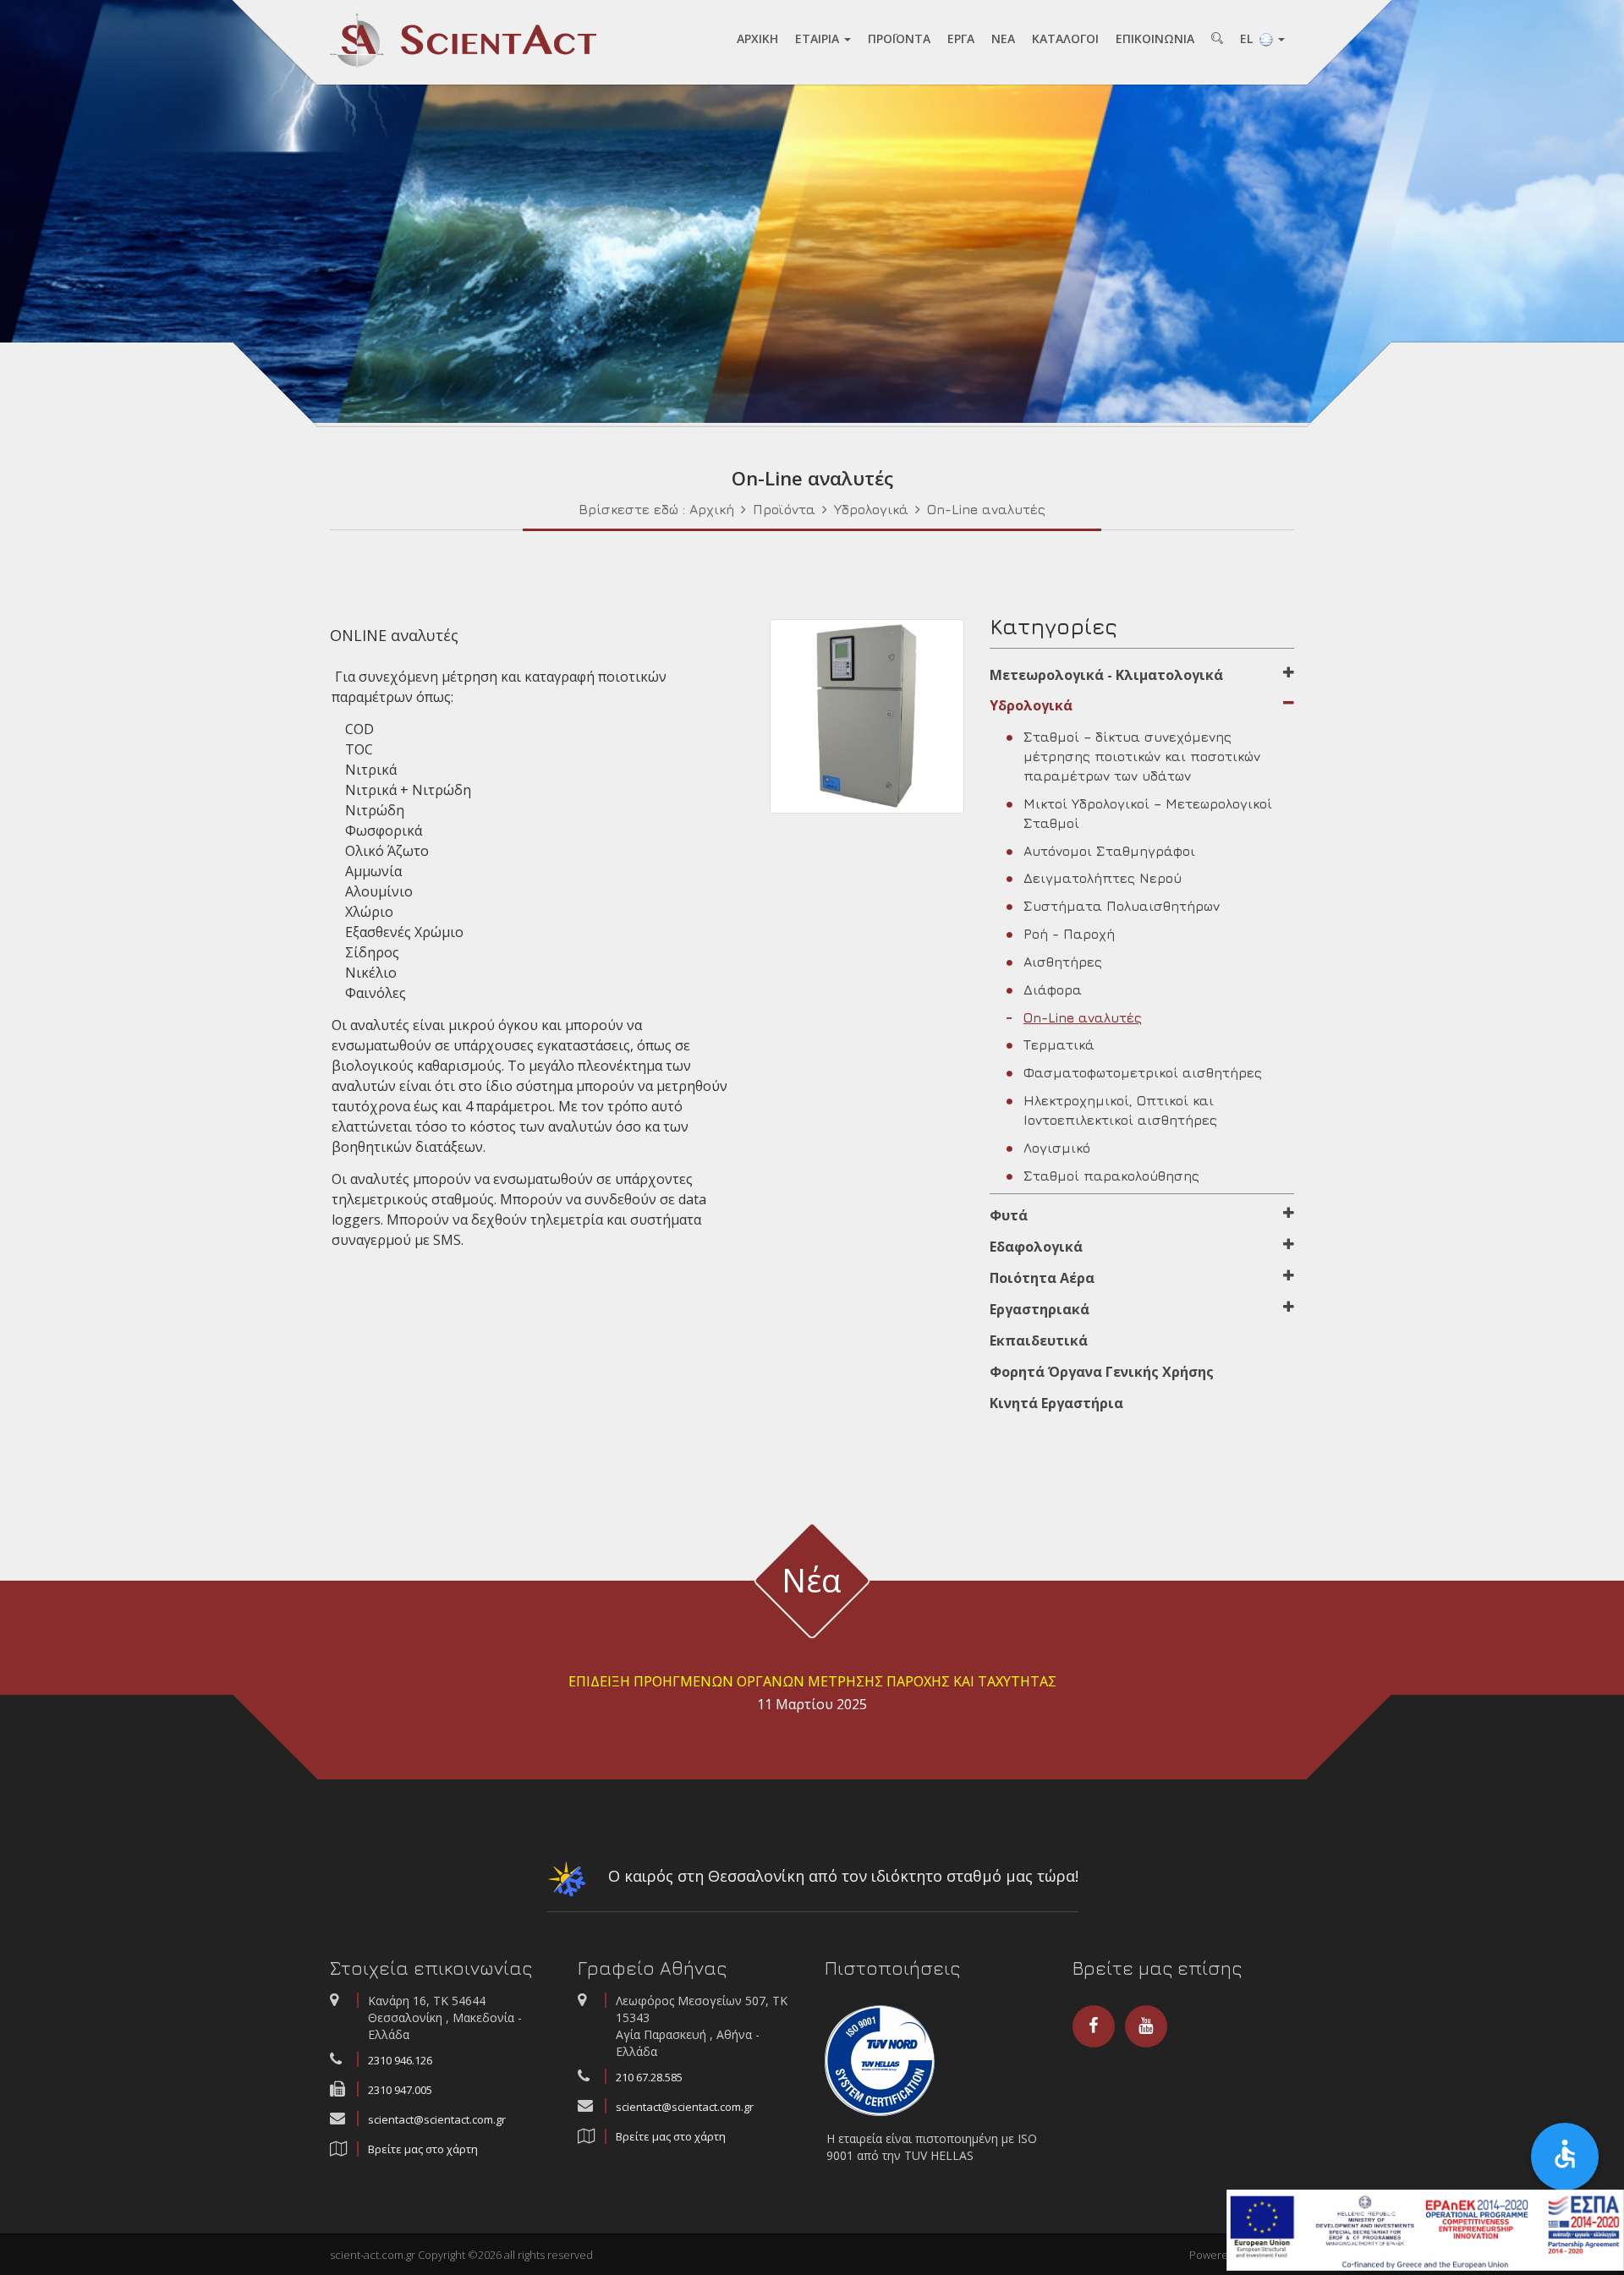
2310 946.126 (400, 2060)
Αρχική (712, 509)
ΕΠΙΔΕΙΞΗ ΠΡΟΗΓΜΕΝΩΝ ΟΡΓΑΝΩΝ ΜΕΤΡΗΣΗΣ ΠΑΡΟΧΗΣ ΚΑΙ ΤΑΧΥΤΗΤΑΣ (812, 1681)
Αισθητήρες (1063, 962)
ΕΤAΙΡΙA (819, 38)
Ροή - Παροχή (1069, 934)
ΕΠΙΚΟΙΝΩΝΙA (1155, 38)
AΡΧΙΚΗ (757, 38)
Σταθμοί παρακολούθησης (1111, 1176)
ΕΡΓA (961, 38)
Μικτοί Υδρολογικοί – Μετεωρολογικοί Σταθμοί (1148, 813)
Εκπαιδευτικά (1039, 1340)
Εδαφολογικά (1036, 1247)
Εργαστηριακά (1040, 1309)
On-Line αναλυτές (986, 509)
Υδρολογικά (871, 509)
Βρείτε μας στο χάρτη (423, 2149)
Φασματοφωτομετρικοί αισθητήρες (1143, 1072)
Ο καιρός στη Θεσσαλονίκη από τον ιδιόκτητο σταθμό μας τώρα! (841, 1876)
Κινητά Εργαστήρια (1056, 1403)
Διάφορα (1053, 989)
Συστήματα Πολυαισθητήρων (1122, 906)
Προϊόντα (784, 509)
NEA (1003, 38)
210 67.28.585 (649, 2077)
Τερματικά (1059, 1044)
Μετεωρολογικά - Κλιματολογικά (1106, 675)
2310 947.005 (400, 2090)
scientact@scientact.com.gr (437, 2119)
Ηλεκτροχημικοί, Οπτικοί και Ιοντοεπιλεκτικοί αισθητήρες (1120, 1110)
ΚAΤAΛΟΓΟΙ (1065, 38)
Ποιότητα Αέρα (1042, 1278)
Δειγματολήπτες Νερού (1103, 878)
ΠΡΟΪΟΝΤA (899, 38)
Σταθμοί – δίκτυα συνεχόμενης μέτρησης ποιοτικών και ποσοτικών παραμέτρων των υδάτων (1142, 756)
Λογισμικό (1057, 1148)
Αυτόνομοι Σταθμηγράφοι (1109, 851)
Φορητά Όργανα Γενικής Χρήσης (1102, 1372)
